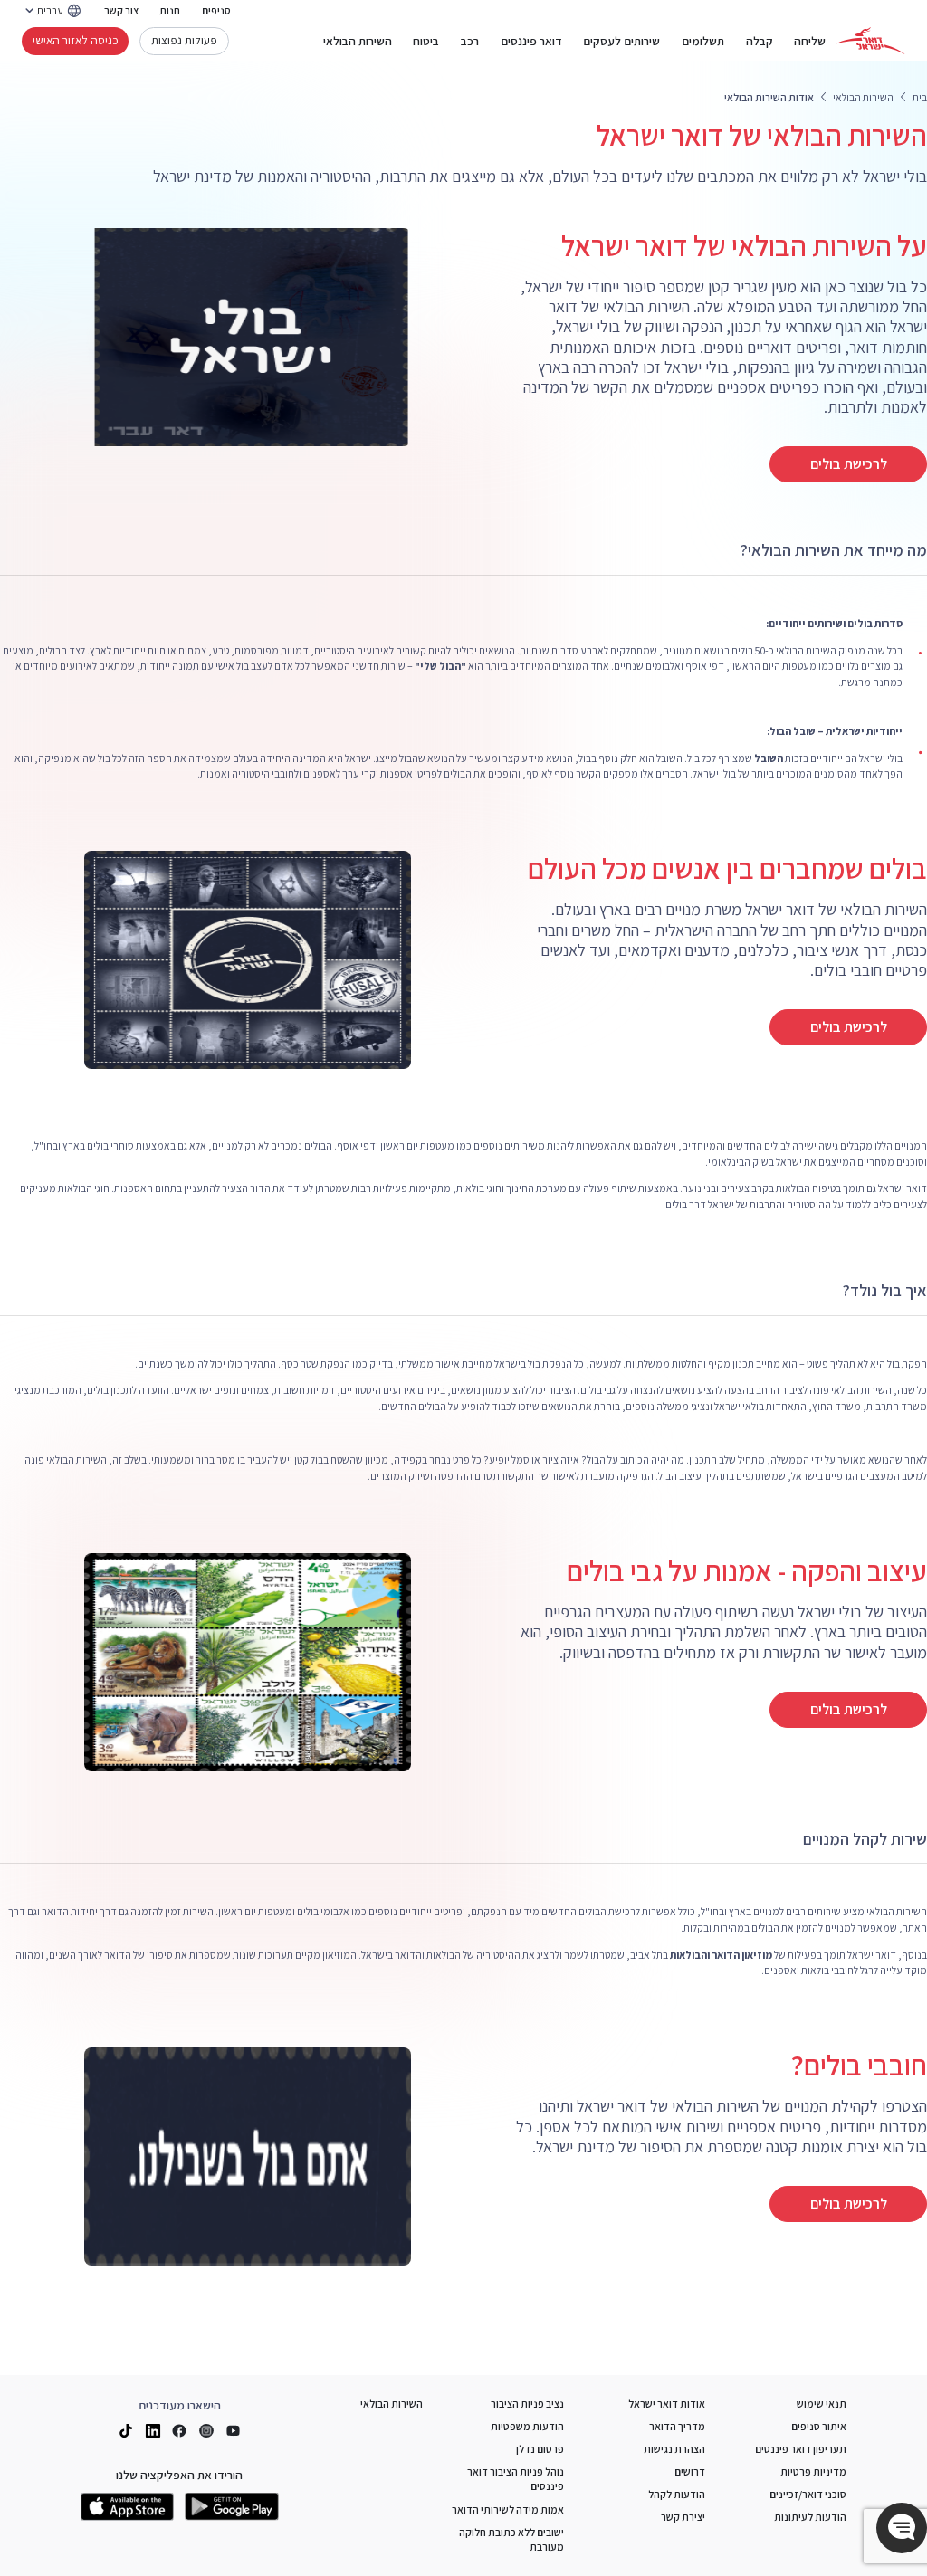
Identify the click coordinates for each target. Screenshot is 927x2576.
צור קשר (121, 10)
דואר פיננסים (531, 41)
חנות (170, 10)
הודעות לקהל (677, 2494)
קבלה (760, 41)
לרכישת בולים (849, 464)
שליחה (810, 41)
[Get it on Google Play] (232, 2507)
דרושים (690, 2471)
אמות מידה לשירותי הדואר (508, 2509)
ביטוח (426, 41)
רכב (470, 41)
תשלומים (703, 41)
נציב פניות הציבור (527, 2404)
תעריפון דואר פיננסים (801, 2449)
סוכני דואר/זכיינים (808, 2494)
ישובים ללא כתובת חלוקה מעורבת (511, 2539)
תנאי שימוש (822, 2404)
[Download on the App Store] (128, 2507)
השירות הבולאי (358, 41)
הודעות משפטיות (527, 2426)
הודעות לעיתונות (810, 2517)
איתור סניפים (819, 2426)
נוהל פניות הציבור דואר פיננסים (516, 2479)
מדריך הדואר (677, 2426)
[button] (902, 2528)
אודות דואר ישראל (667, 2404)
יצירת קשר (683, 2517)
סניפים (216, 10)
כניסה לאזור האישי (76, 40)
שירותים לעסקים (621, 41)
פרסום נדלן (540, 2449)
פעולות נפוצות (184, 40)
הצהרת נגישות (674, 2449)
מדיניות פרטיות (813, 2471)
